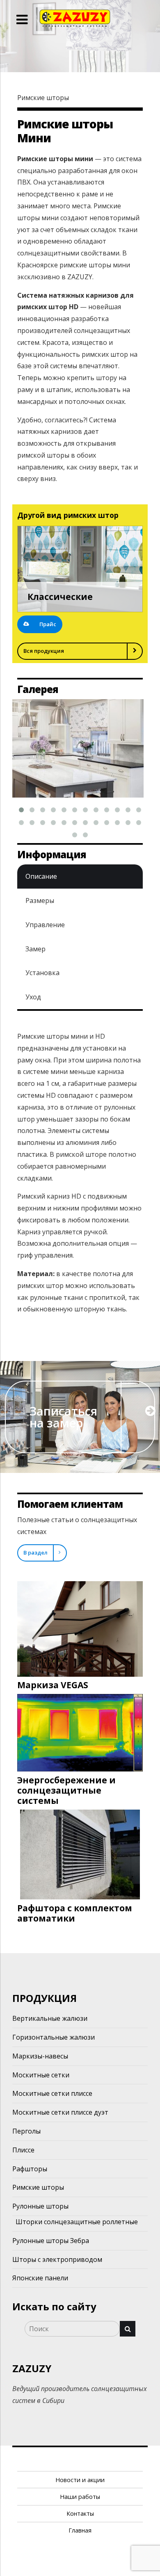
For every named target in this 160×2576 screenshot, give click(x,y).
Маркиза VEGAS (53, 1685)
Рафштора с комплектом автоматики (75, 1913)
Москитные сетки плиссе (52, 2093)
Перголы (26, 2131)
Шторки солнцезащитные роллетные (77, 2222)
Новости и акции (80, 2480)
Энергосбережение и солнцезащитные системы (66, 1790)
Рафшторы (30, 2169)
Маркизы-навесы (40, 2056)
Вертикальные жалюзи (50, 2018)
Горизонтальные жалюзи (54, 2037)
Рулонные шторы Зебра (51, 2241)
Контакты (80, 2513)
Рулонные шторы (40, 2206)
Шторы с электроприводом (57, 2259)
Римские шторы (38, 2187)
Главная (80, 2530)
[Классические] (80, 569)
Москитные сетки (41, 2075)
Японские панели (40, 2278)
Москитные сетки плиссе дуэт (60, 2112)
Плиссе (23, 2150)
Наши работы (80, 2497)
